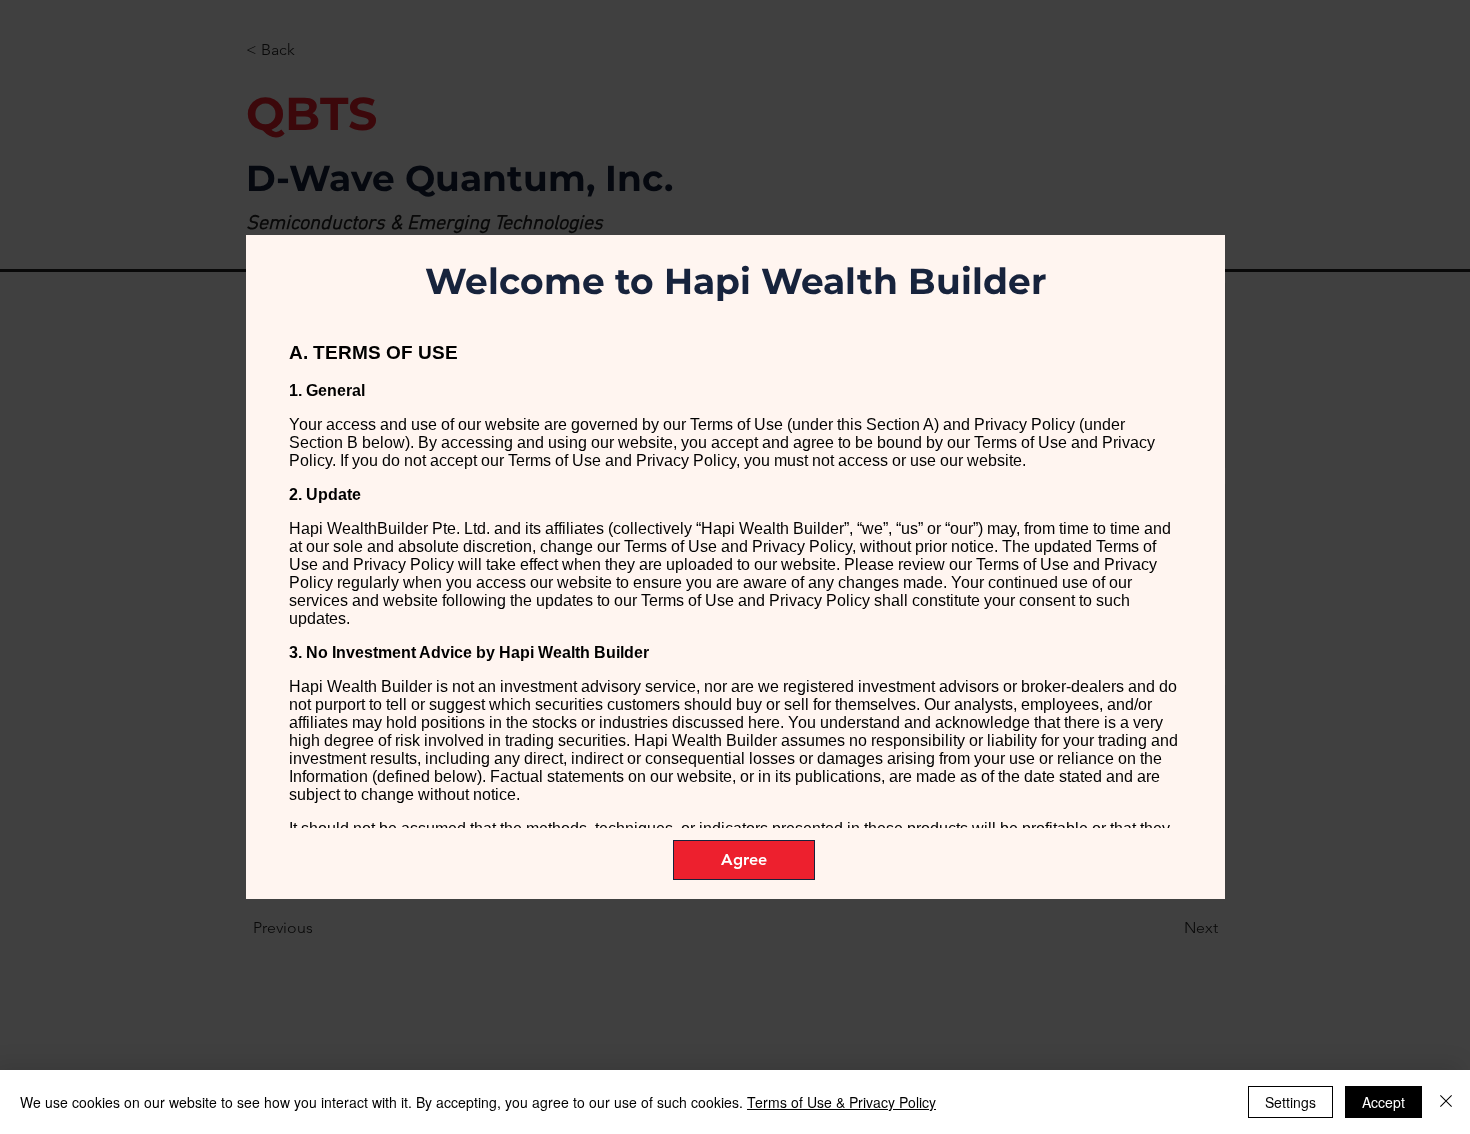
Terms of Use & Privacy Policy (841, 1102)
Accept (1383, 1102)
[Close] (1446, 1102)
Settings (1290, 1102)
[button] (744, 860)
